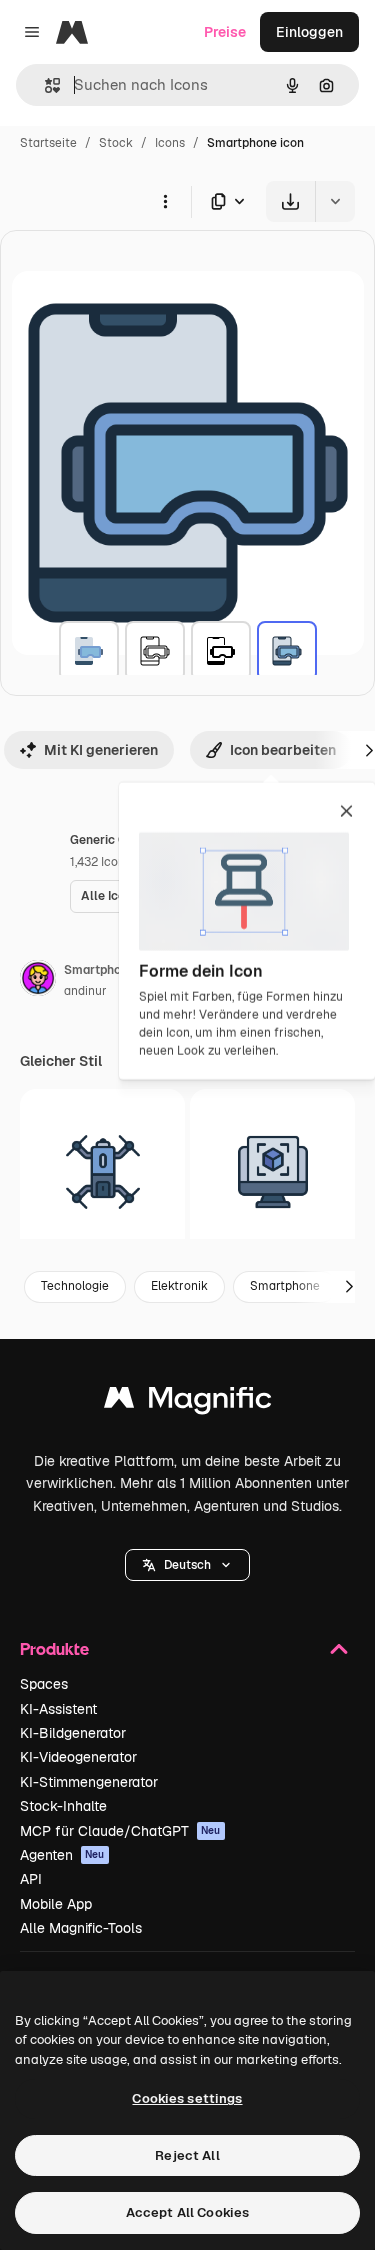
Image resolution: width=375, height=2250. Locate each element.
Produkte (54, 1648)
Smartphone (285, 1286)
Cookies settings (187, 2098)
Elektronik (179, 1286)
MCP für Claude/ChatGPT (120, 1831)
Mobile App (56, 1904)
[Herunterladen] (290, 201)
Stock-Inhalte (63, 1806)
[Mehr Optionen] (165, 201)
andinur (85, 991)
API (31, 1879)
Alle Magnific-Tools (81, 1928)
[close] (346, 813)
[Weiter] (349, 1287)
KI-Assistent (58, 1709)
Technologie (75, 1286)
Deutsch (187, 1565)
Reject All (187, 2155)
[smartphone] (89, 651)
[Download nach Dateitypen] (229, 201)
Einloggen (309, 32)
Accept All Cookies (187, 2212)
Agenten (62, 1855)
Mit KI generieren (101, 750)
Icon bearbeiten (283, 750)
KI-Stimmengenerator (89, 1782)
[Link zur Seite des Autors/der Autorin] (38, 981)
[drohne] (102, 1171)
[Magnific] (188, 1402)
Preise (225, 32)
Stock (116, 143)
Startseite (48, 143)
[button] (187, 1565)
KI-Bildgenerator (73, 1733)
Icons (170, 143)
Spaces (44, 1684)
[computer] (272, 1171)
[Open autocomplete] (44, 85)
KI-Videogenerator (78, 1757)
